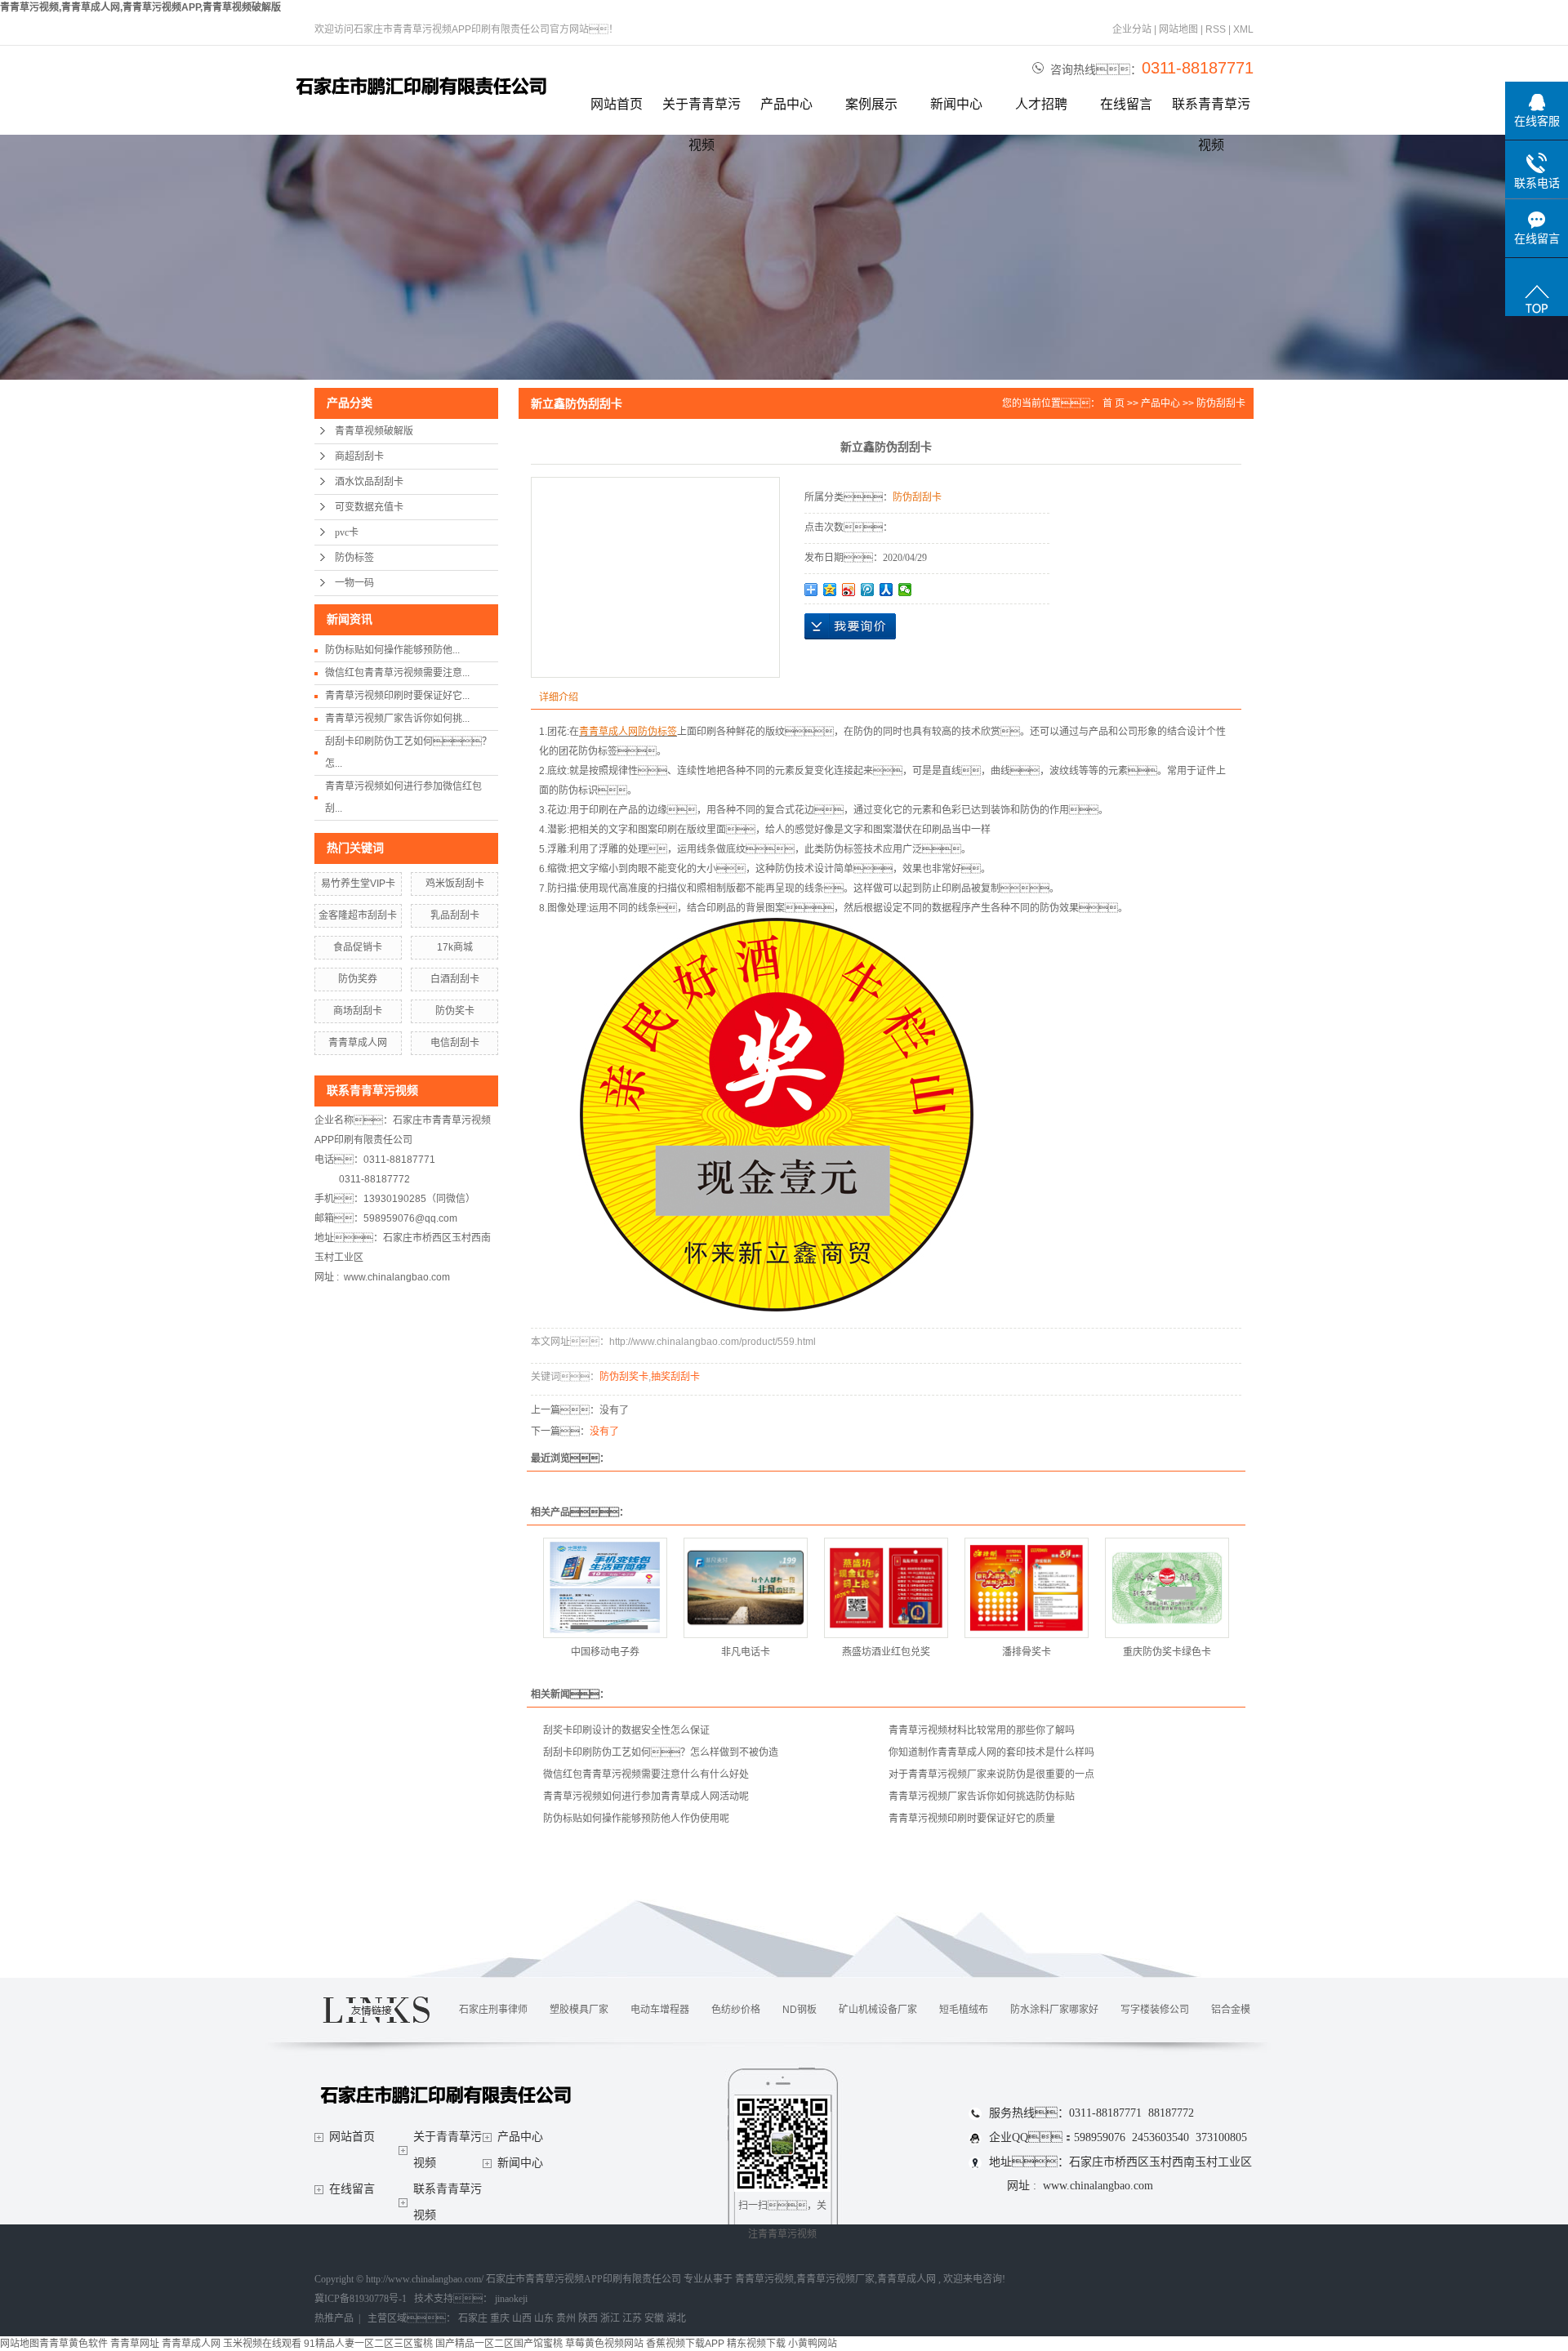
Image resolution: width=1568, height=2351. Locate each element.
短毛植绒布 (964, 2010)
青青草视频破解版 (374, 431)
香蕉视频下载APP (685, 2344)
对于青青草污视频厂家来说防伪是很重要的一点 (991, 1774)
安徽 (654, 2318)
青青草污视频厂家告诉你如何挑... (397, 719)
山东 (544, 2318)
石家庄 (473, 2318)
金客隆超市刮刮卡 (358, 915)
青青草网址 (135, 2344)
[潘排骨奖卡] (1027, 1588)
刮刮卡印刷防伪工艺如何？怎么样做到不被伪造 (661, 1752)
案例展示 (871, 104)
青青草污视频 (764, 2279)
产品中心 (786, 104)
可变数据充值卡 (369, 507)
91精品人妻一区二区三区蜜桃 (368, 2344)
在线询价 (850, 626)
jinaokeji (511, 2299)
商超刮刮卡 (359, 456)
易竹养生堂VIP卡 (358, 884)
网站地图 (1180, 29)
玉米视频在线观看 (262, 2344)
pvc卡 (347, 532)
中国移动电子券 (605, 1652)
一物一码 (354, 583)
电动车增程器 (660, 2010)
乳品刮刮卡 (455, 915)
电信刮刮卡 (455, 1043)
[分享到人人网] (886, 590)
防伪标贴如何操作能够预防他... (392, 650)
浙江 (610, 2318)
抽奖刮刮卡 (675, 1377)
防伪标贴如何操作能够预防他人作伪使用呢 (636, 1819)
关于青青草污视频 (702, 111)
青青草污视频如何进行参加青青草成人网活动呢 (646, 1797)
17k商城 (455, 947)
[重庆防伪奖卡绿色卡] (1167, 1588)
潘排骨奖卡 (1027, 1652)
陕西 (588, 2318)
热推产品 (334, 2318)
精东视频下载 (756, 2344)
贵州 (566, 2318)
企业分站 (1132, 29)
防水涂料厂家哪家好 (1054, 2010)
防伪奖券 (358, 979)
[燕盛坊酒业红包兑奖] (886, 1588)
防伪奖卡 (455, 1011)
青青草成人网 (358, 1043)
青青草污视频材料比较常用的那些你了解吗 (982, 1730)
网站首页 (617, 104)
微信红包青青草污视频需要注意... (397, 673)
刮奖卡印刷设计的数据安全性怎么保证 (626, 1730)
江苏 (632, 2318)
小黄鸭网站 (813, 2344)
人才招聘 (1041, 104)
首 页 (1114, 403)
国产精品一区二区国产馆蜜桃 (499, 2344)
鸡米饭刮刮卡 (455, 884)
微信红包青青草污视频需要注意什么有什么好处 (646, 1774)
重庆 (500, 2318)
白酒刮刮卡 (455, 979)
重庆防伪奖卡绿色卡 (1167, 1652)
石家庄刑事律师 (493, 2010)
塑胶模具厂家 (579, 2010)
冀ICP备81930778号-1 (361, 2299)
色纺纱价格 (736, 2010)
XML (1243, 29)
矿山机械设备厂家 (878, 2010)
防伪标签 (354, 558)
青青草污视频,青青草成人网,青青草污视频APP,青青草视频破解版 (140, 7)
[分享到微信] (905, 590)
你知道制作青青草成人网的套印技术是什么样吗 (991, 1752)
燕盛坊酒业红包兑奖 (886, 1652)
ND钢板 (800, 2010)
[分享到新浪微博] (849, 590)
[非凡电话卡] (746, 1588)
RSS (1216, 29)
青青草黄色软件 (73, 2344)
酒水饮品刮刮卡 (369, 482)
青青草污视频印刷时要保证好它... (397, 696)
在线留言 (1126, 104)
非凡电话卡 (746, 1652)
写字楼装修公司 (1155, 2010)
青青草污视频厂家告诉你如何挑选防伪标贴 (982, 1797)
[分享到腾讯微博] (868, 590)
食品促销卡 (358, 947)
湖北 (676, 2318)
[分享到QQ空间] (830, 590)
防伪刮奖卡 (624, 1377)
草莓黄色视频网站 (604, 2344)
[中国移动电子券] (605, 1588)
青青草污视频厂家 (835, 2279)
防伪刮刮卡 (1221, 403)
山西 (522, 2318)
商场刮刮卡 (358, 1011)
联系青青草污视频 (1211, 111)
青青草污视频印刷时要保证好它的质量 (972, 1819)
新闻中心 (956, 104)
